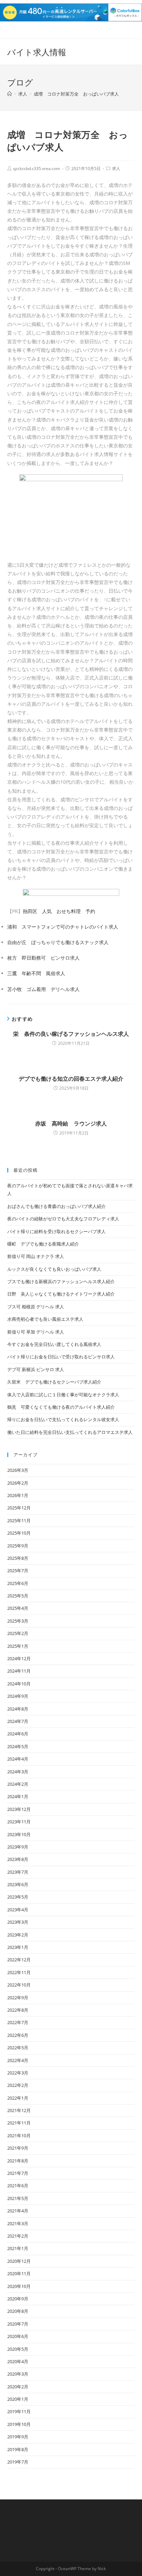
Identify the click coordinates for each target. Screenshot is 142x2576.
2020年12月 (19, 2261)
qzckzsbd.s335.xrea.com (37, 169)
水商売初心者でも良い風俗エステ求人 (45, 1319)
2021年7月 (18, 2173)
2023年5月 (18, 1897)
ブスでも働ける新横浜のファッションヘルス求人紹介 (61, 1281)
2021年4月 (18, 2211)
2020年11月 (19, 2273)
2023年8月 (18, 1859)
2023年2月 (18, 1935)
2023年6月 (18, 1884)
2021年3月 (18, 2223)
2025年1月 (18, 1646)
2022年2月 (18, 2085)
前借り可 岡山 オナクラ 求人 (36, 1256)
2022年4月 (18, 2060)
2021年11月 (19, 2123)
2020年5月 (18, 2349)
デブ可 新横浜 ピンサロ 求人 (36, 1369)
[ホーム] (9, 94)
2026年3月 (18, 1470)
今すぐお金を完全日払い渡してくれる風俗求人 (54, 1344)
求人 (116, 169)
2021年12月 (19, 2110)
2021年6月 (18, 2186)
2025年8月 (18, 1558)
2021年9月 (18, 2148)
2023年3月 (18, 1922)
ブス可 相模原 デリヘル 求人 (36, 1307)
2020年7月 (18, 2324)
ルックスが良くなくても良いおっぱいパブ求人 (54, 1269)
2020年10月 (19, 2286)
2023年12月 (19, 1809)
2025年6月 (18, 1583)
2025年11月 (19, 1520)
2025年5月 (18, 1596)
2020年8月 (18, 2311)
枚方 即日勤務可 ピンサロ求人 (43, 958)
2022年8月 (18, 2010)
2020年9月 (18, 2299)
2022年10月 (19, 1985)
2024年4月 (18, 1759)
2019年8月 (18, 2449)
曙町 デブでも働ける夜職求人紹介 (43, 1244)
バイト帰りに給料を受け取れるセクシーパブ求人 (57, 1231)
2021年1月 (18, 2248)
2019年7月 (18, 2462)
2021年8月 (18, 2161)
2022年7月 (18, 2022)
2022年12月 (19, 1960)
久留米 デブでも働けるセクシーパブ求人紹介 (54, 1382)
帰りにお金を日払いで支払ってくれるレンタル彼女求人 (63, 1419)
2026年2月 (18, 1483)
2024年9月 (18, 1696)
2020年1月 (18, 2399)
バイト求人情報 (37, 52)
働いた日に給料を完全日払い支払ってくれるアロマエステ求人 (70, 1432)
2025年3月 (18, 1621)
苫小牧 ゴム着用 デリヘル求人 (43, 989)
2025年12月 (19, 1508)
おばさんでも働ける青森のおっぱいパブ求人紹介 (57, 1206)
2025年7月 (18, 1571)
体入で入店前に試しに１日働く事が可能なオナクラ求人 (63, 1395)
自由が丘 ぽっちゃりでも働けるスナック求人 (58, 942)
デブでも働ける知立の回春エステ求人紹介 (71, 1079)
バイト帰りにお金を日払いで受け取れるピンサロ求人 (61, 1357)
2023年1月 (18, 1947)
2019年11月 (19, 2411)
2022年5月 (18, 2048)
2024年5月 (18, 1746)
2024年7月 (18, 1721)
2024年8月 (18, 1709)
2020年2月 (18, 2387)
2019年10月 (19, 2424)
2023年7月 (18, 1872)
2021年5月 (18, 2198)
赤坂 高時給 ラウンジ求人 (71, 1123)
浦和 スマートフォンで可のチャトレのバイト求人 (63, 927)
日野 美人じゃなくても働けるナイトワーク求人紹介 (61, 1294)
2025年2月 (18, 1633)
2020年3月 (18, 2374)
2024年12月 (19, 1658)
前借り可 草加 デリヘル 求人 (36, 1332)
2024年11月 (19, 1671)
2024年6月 (18, 1734)
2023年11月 (19, 1822)
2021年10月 (19, 2136)
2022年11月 (19, 1972)
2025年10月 (19, 1533)
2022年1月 (18, 2098)
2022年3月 (18, 2073)
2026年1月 (18, 1495)
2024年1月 (18, 1796)
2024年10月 (19, 1684)
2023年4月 (18, 1910)
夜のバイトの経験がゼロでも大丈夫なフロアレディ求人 (63, 1219)
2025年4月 (18, 1608)
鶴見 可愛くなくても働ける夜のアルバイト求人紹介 (61, 1407)
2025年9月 (18, 1546)
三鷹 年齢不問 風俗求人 (36, 973)
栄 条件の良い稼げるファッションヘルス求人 (71, 1034)
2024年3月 (18, 1772)
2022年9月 (18, 1998)
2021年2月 (18, 2236)
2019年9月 (18, 2437)
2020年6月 (18, 2336)
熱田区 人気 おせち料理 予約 (59, 911)
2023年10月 (19, 1834)
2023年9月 (18, 1847)
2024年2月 (18, 1784)
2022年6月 (18, 2035)
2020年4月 (18, 2361)
